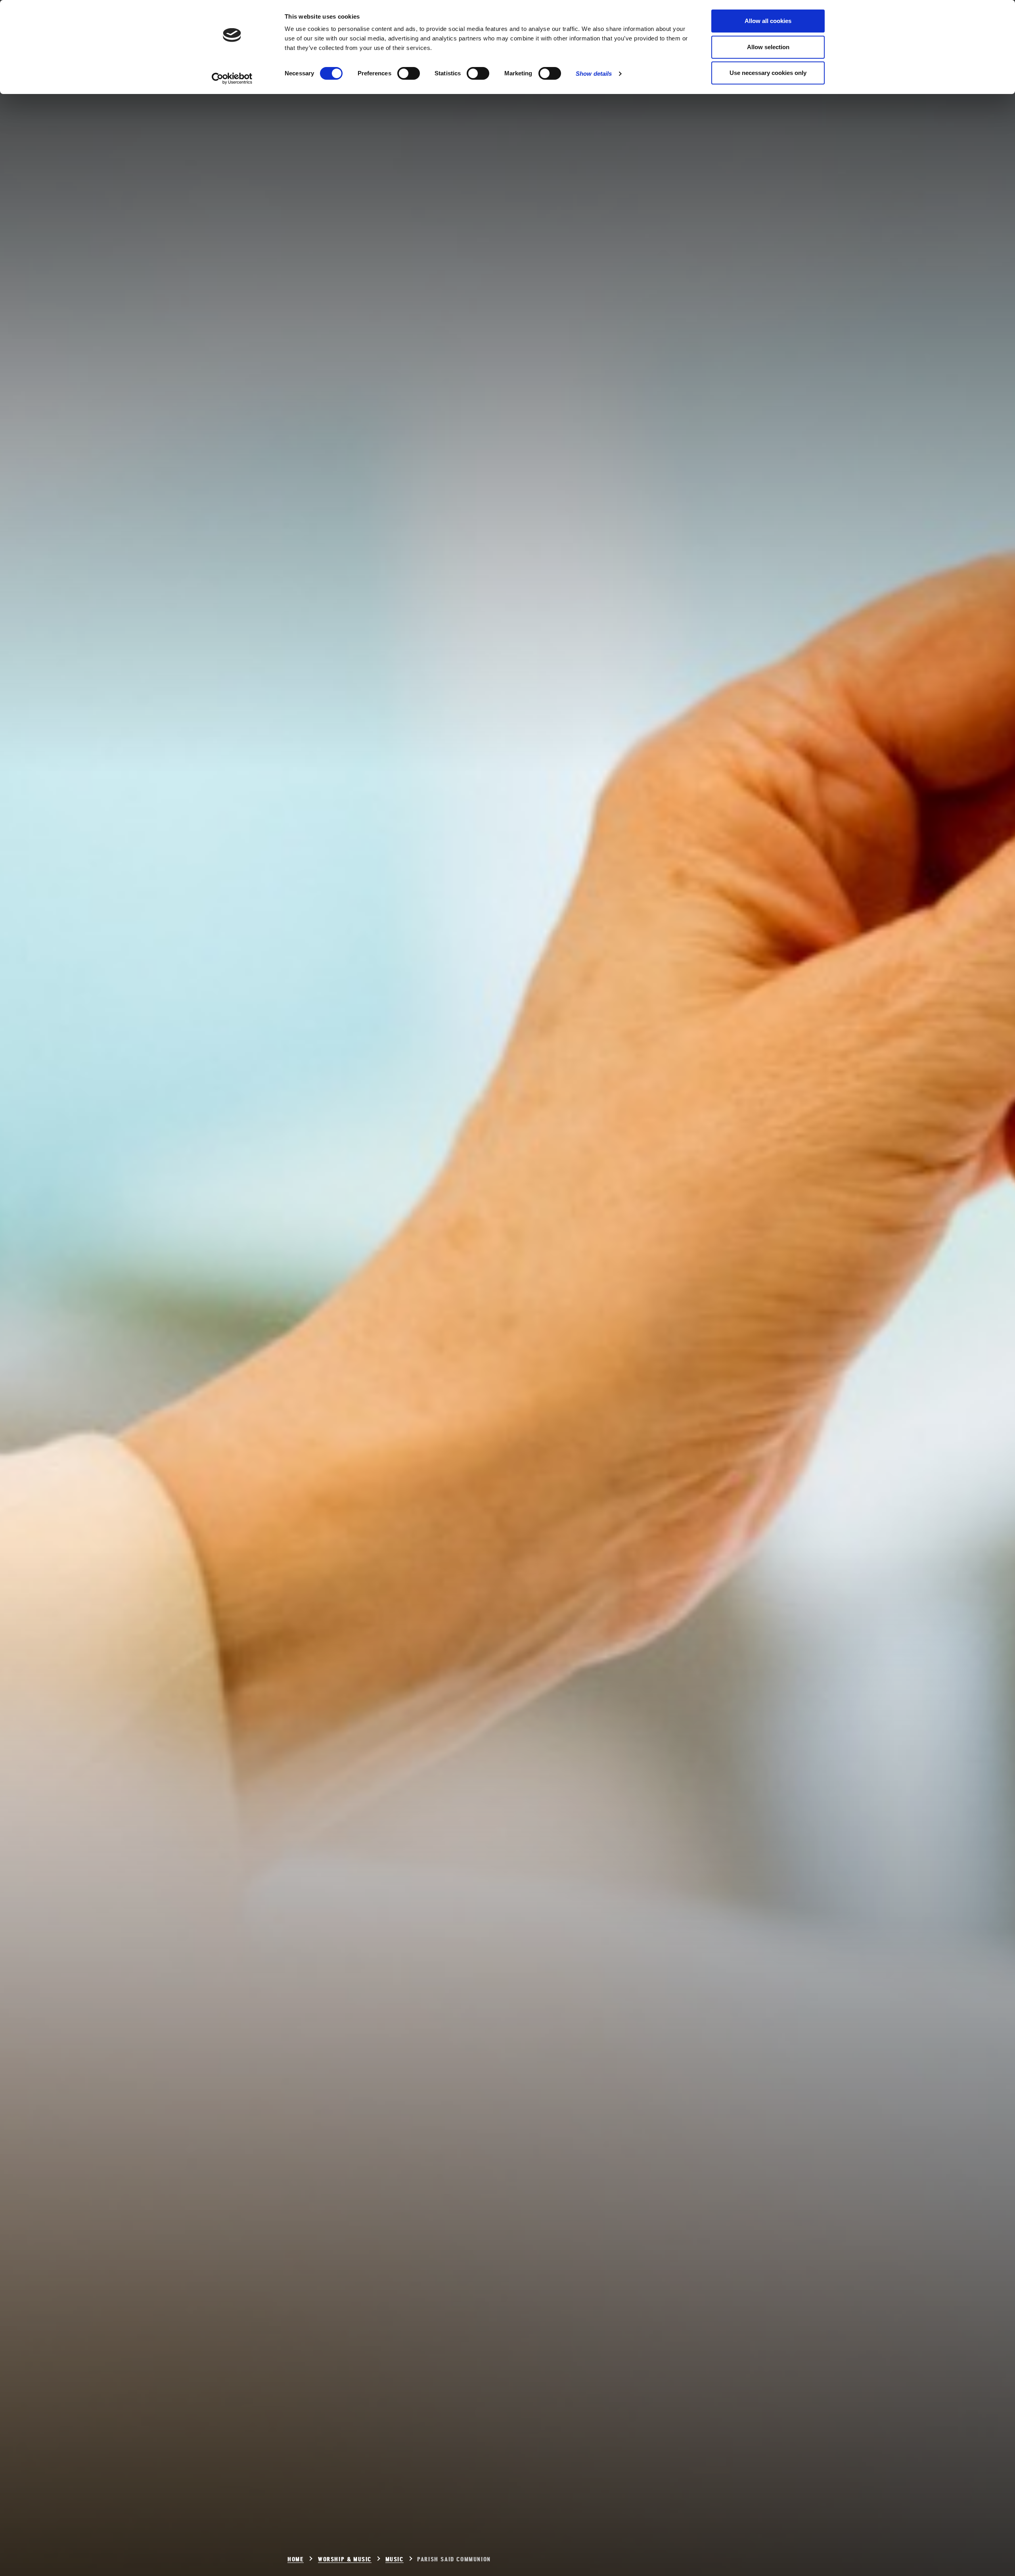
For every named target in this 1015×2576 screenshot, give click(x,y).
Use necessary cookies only (768, 73)
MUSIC (395, 2560)
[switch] (409, 73)
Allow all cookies (768, 21)
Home (296, 2560)
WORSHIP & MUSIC (345, 2560)
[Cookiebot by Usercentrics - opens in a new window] (232, 79)
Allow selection (768, 47)
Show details (594, 74)
